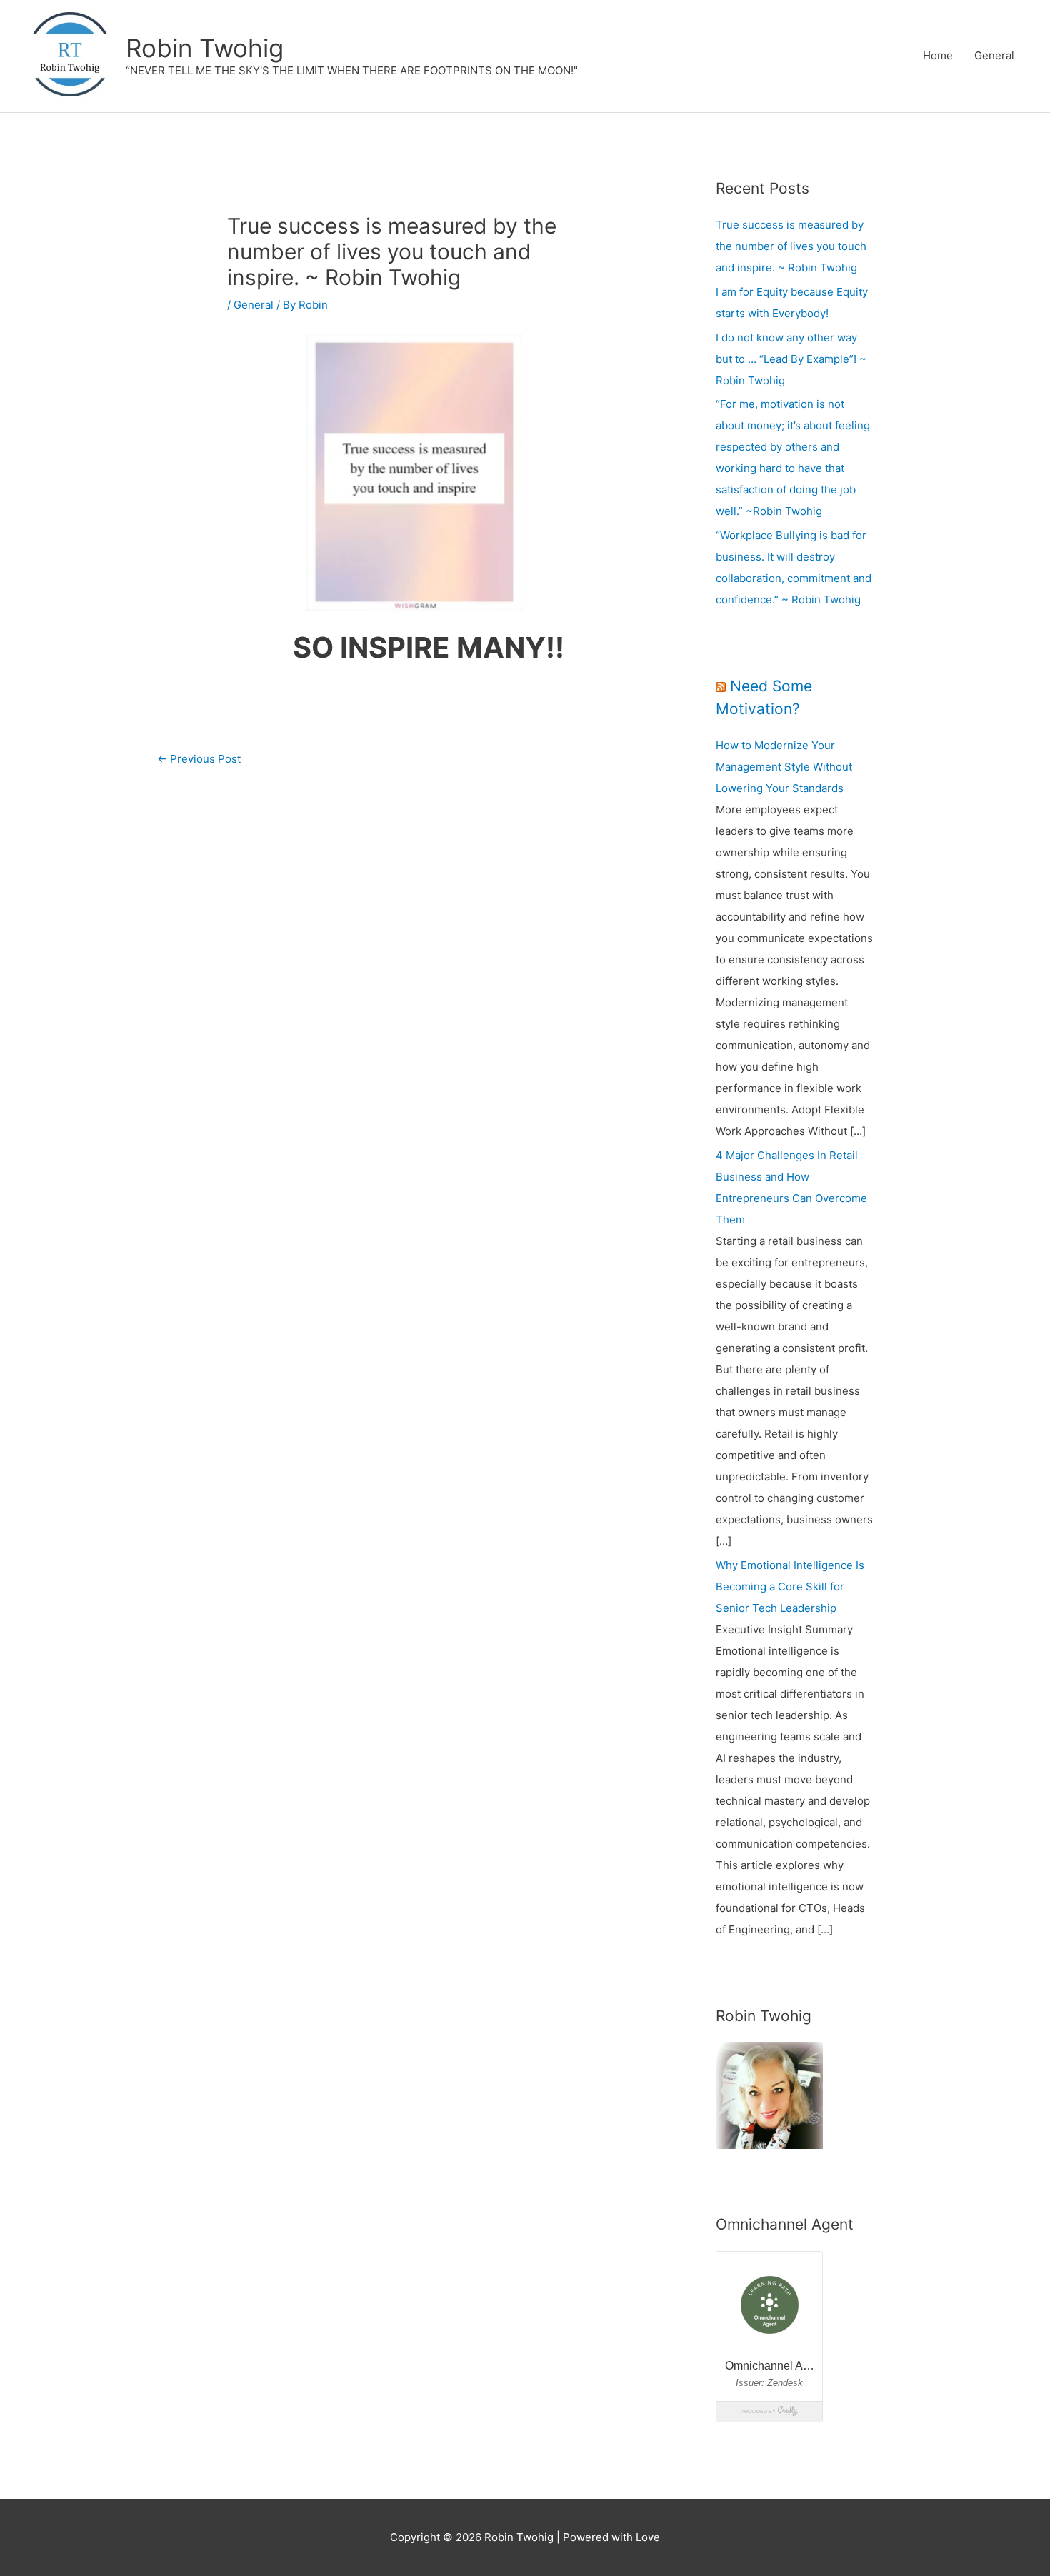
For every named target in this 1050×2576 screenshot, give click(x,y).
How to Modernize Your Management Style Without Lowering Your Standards (784, 767)
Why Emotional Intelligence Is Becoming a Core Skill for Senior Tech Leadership (790, 1587)
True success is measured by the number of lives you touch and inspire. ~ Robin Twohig (791, 246)
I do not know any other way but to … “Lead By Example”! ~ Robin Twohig (791, 359)
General (994, 55)
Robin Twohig (205, 48)
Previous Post (199, 759)
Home (938, 55)
